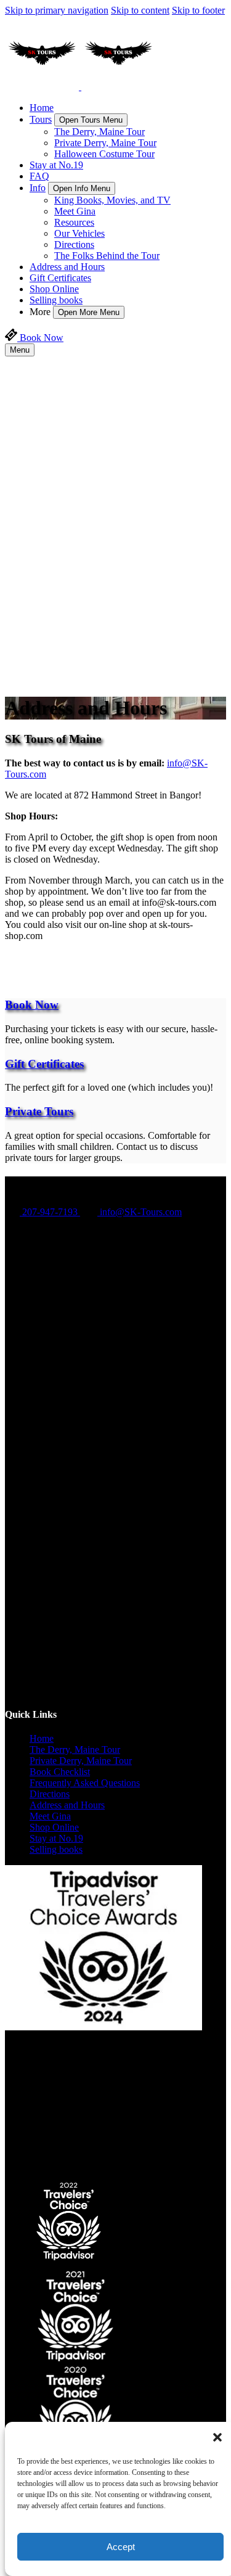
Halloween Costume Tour (104, 154)
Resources (74, 222)
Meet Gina (75, 211)
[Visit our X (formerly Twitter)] (128, 1671)
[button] (217, 2437)
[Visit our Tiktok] (128, 1455)
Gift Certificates (60, 278)
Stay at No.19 (56, 165)
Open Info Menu (82, 188)
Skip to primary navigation (57, 10)
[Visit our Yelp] (36, 1690)
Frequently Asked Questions (85, 1783)
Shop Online (54, 289)
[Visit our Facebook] (37, 1238)
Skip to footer (198, 10)
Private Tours (39, 1111)
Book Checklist (60, 1772)
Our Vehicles (79, 233)
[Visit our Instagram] (37, 1256)
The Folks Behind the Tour (107, 256)
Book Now (32, 1005)
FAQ (39, 176)
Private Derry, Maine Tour (105, 143)
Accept (121, 2547)
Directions (74, 244)
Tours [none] (41, 119)
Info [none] (38, 188)
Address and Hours (67, 267)
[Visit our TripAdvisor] (42, 1472)
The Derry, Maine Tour (99, 132)
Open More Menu (89, 312)
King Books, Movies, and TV (112, 200)
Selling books (56, 300)
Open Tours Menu (91, 120)
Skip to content (140, 10)
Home (42, 108)
